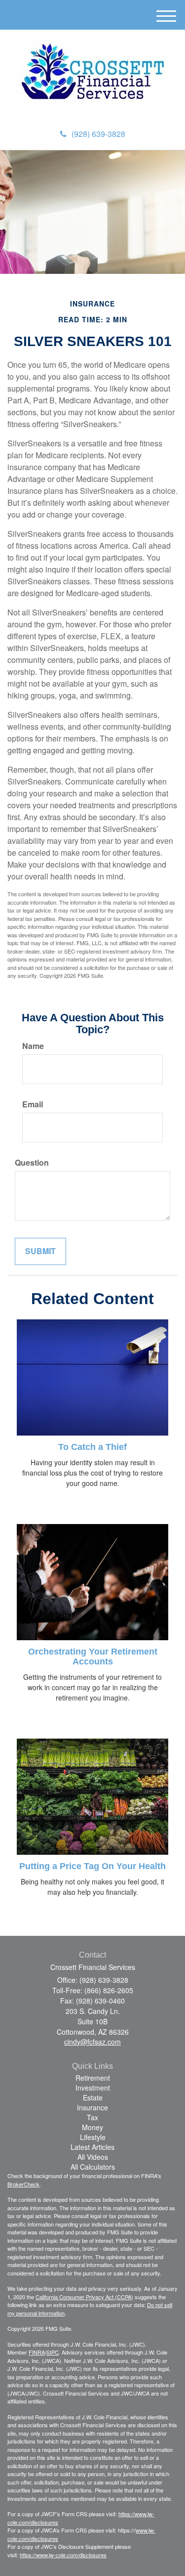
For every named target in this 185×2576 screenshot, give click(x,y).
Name (33, 1046)
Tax (92, 2117)
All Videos (93, 2157)
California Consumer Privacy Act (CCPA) (84, 2297)
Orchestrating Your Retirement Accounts (93, 1657)
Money (92, 2127)
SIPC (53, 2352)
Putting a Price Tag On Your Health (92, 1866)
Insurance (92, 2107)
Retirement (93, 2078)
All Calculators (93, 2167)
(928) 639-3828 (98, 134)
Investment (93, 2088)
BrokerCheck (23, 2184)
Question (32, 1163)
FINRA (37, 2352)
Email (33, 1104)
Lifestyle (93, 2137)
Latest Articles (92, 2147)
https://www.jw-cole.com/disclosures (63, 2555)
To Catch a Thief (92, 1447)
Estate (93, 2097)
